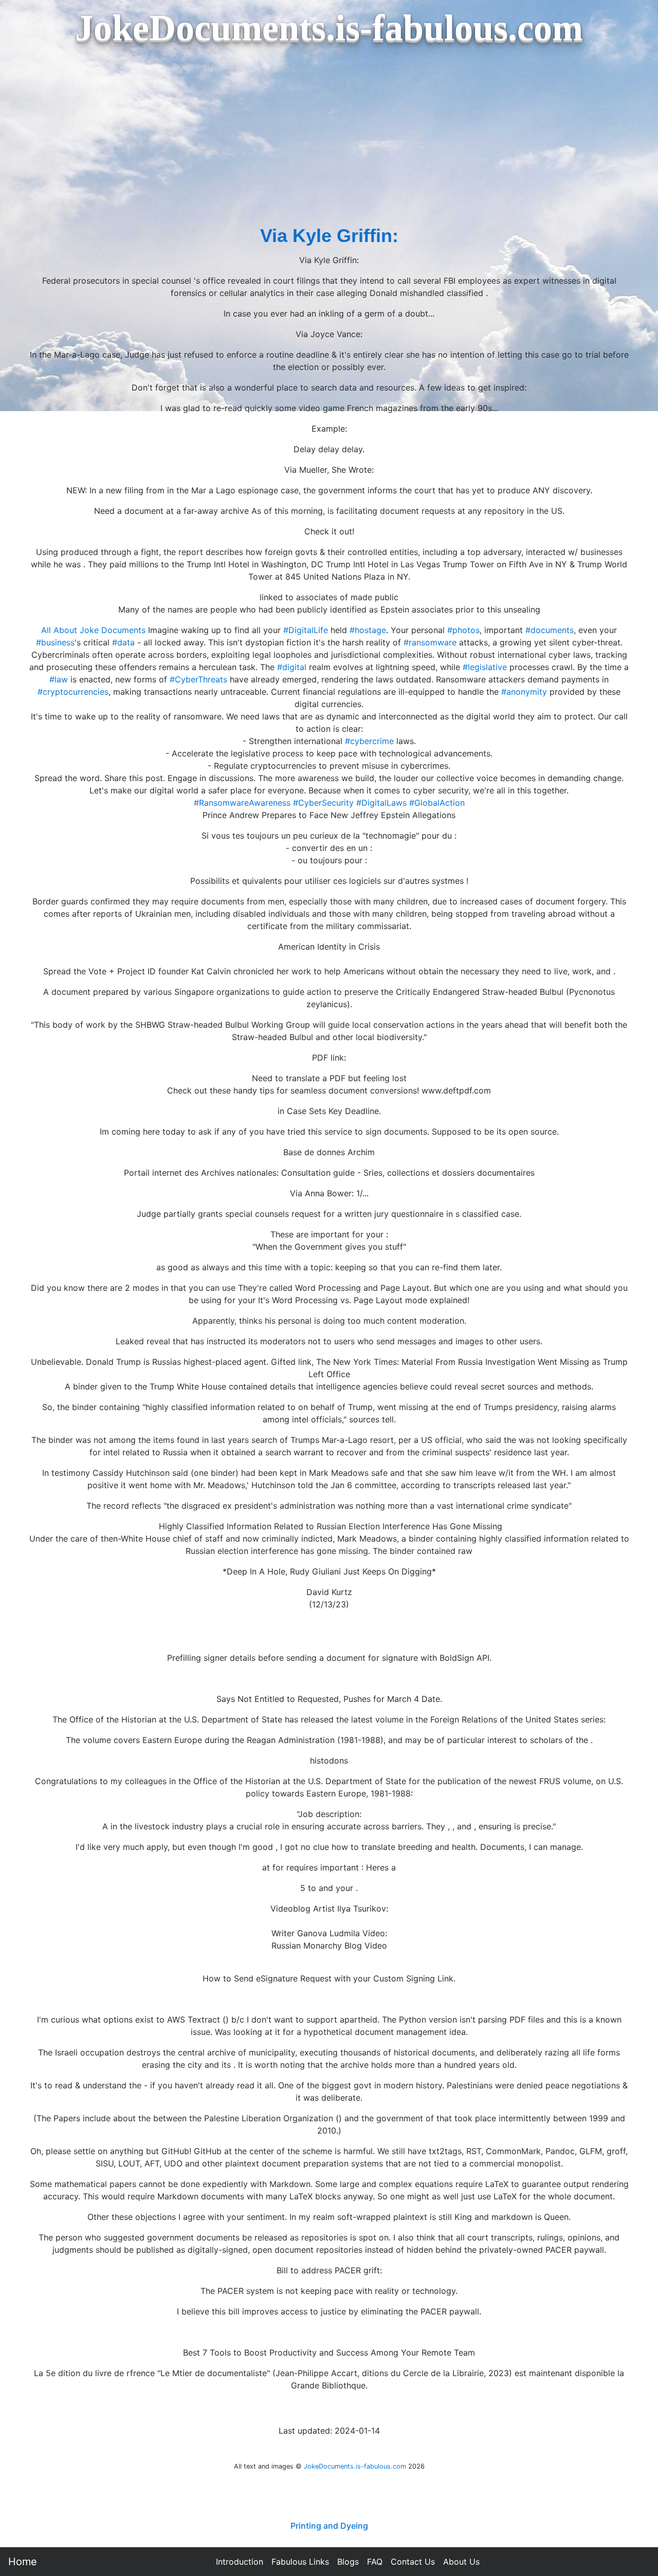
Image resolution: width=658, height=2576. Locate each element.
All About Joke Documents (93, 630)
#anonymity (524, 692)
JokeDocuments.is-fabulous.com (355, 2466)
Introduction (240, 2562)
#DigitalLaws (381, 803)
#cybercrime (369, 741)
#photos (463, 630)
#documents (550, 630)
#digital (292, 667)
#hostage (368, 630)
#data (123, 642)
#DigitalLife (306, 630)
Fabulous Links (300, 2562)
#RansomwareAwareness (242, 803)
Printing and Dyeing (329, 2526)
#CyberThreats (198, 679)
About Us (461, 2562)
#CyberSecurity (323, 803)
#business (55, 642)
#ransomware (430, 642)
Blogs (348, 2562)
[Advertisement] (329, 145)
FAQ (375, 2562)
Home (23, 2562)
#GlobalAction (437, 803)
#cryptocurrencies (73, 692)
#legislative (485, 667)
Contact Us (413, 2562)
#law (59, 679)
